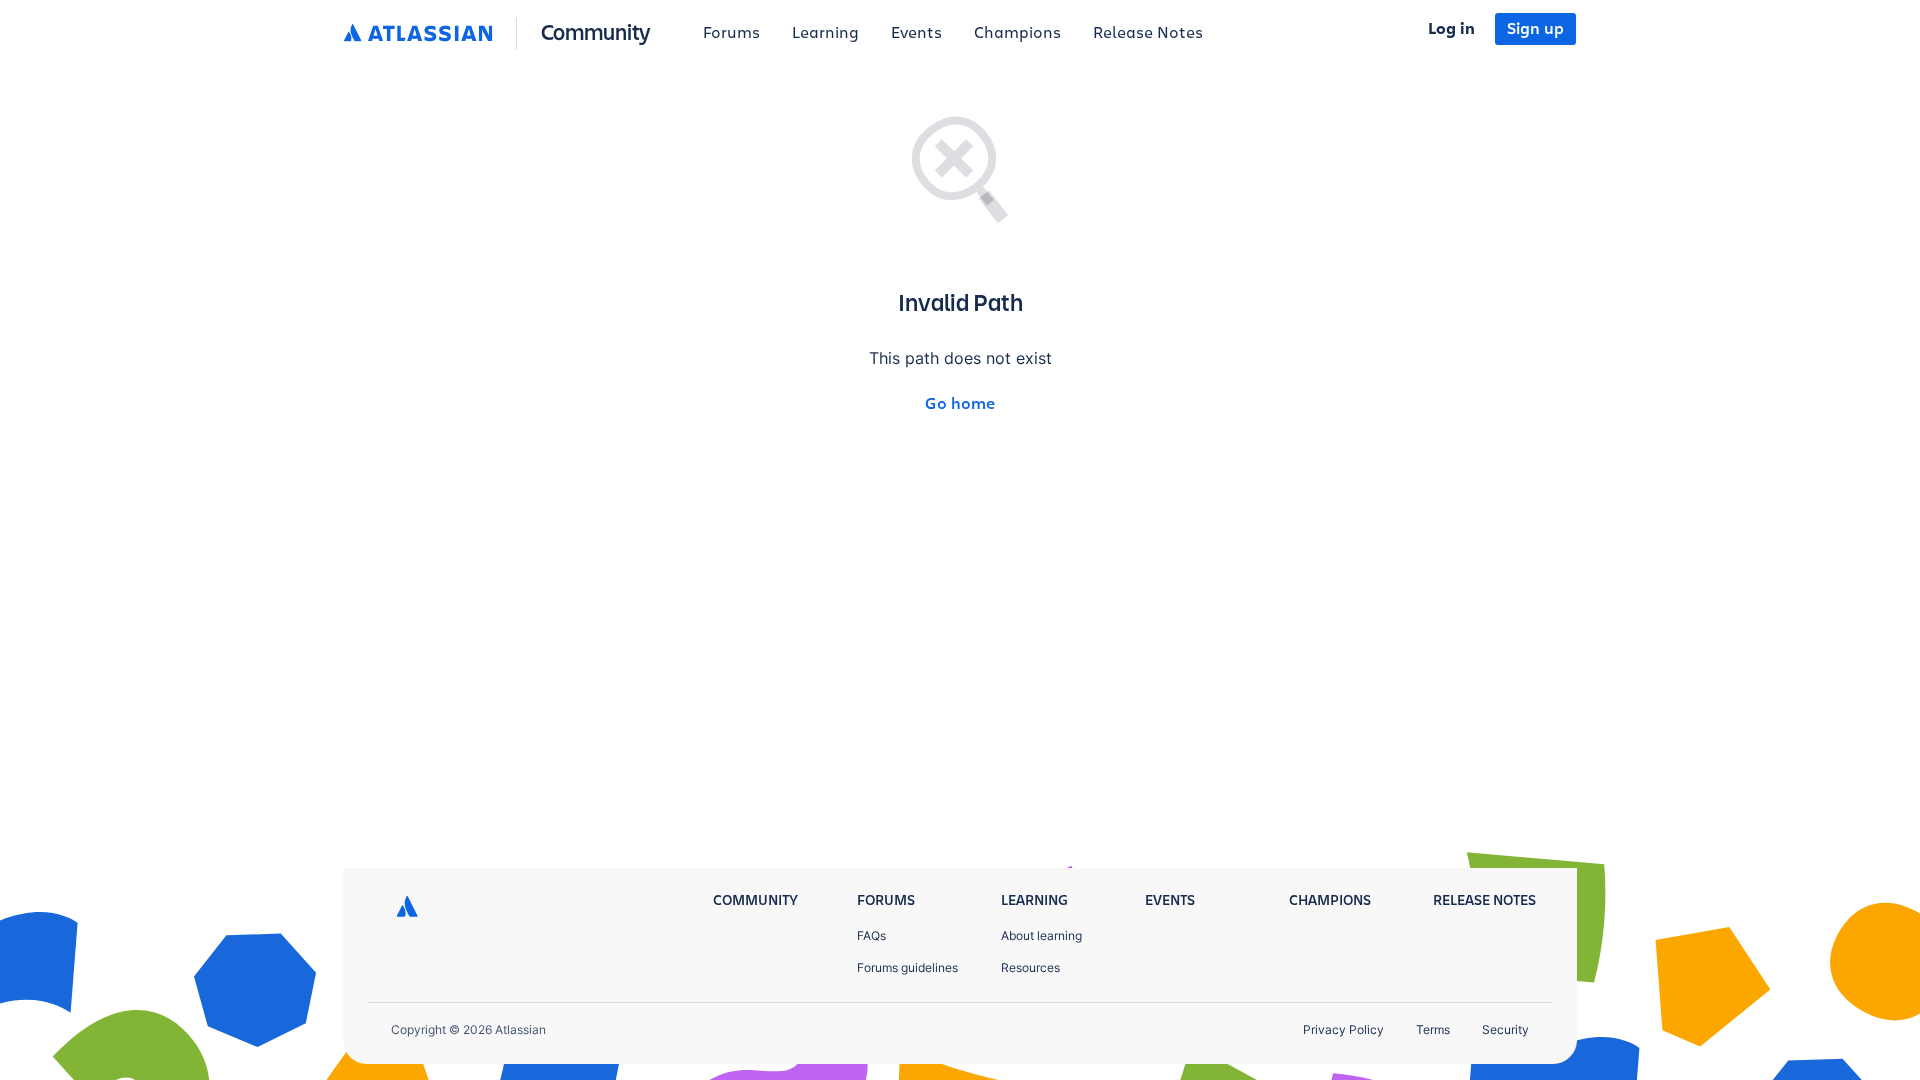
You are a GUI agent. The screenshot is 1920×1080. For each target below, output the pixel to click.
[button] (501, 34)
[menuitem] (731, 34)
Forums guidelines (907, 967)
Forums (731, 33)
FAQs (871, 935)
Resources (1030, 967)
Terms (1433, 1029)
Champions (1017, 33)
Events (916, 33)
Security (1505, 1029)
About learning (1041, 935)
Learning (825, 33)
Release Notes (1148, 33)
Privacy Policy (1343, 1029)
